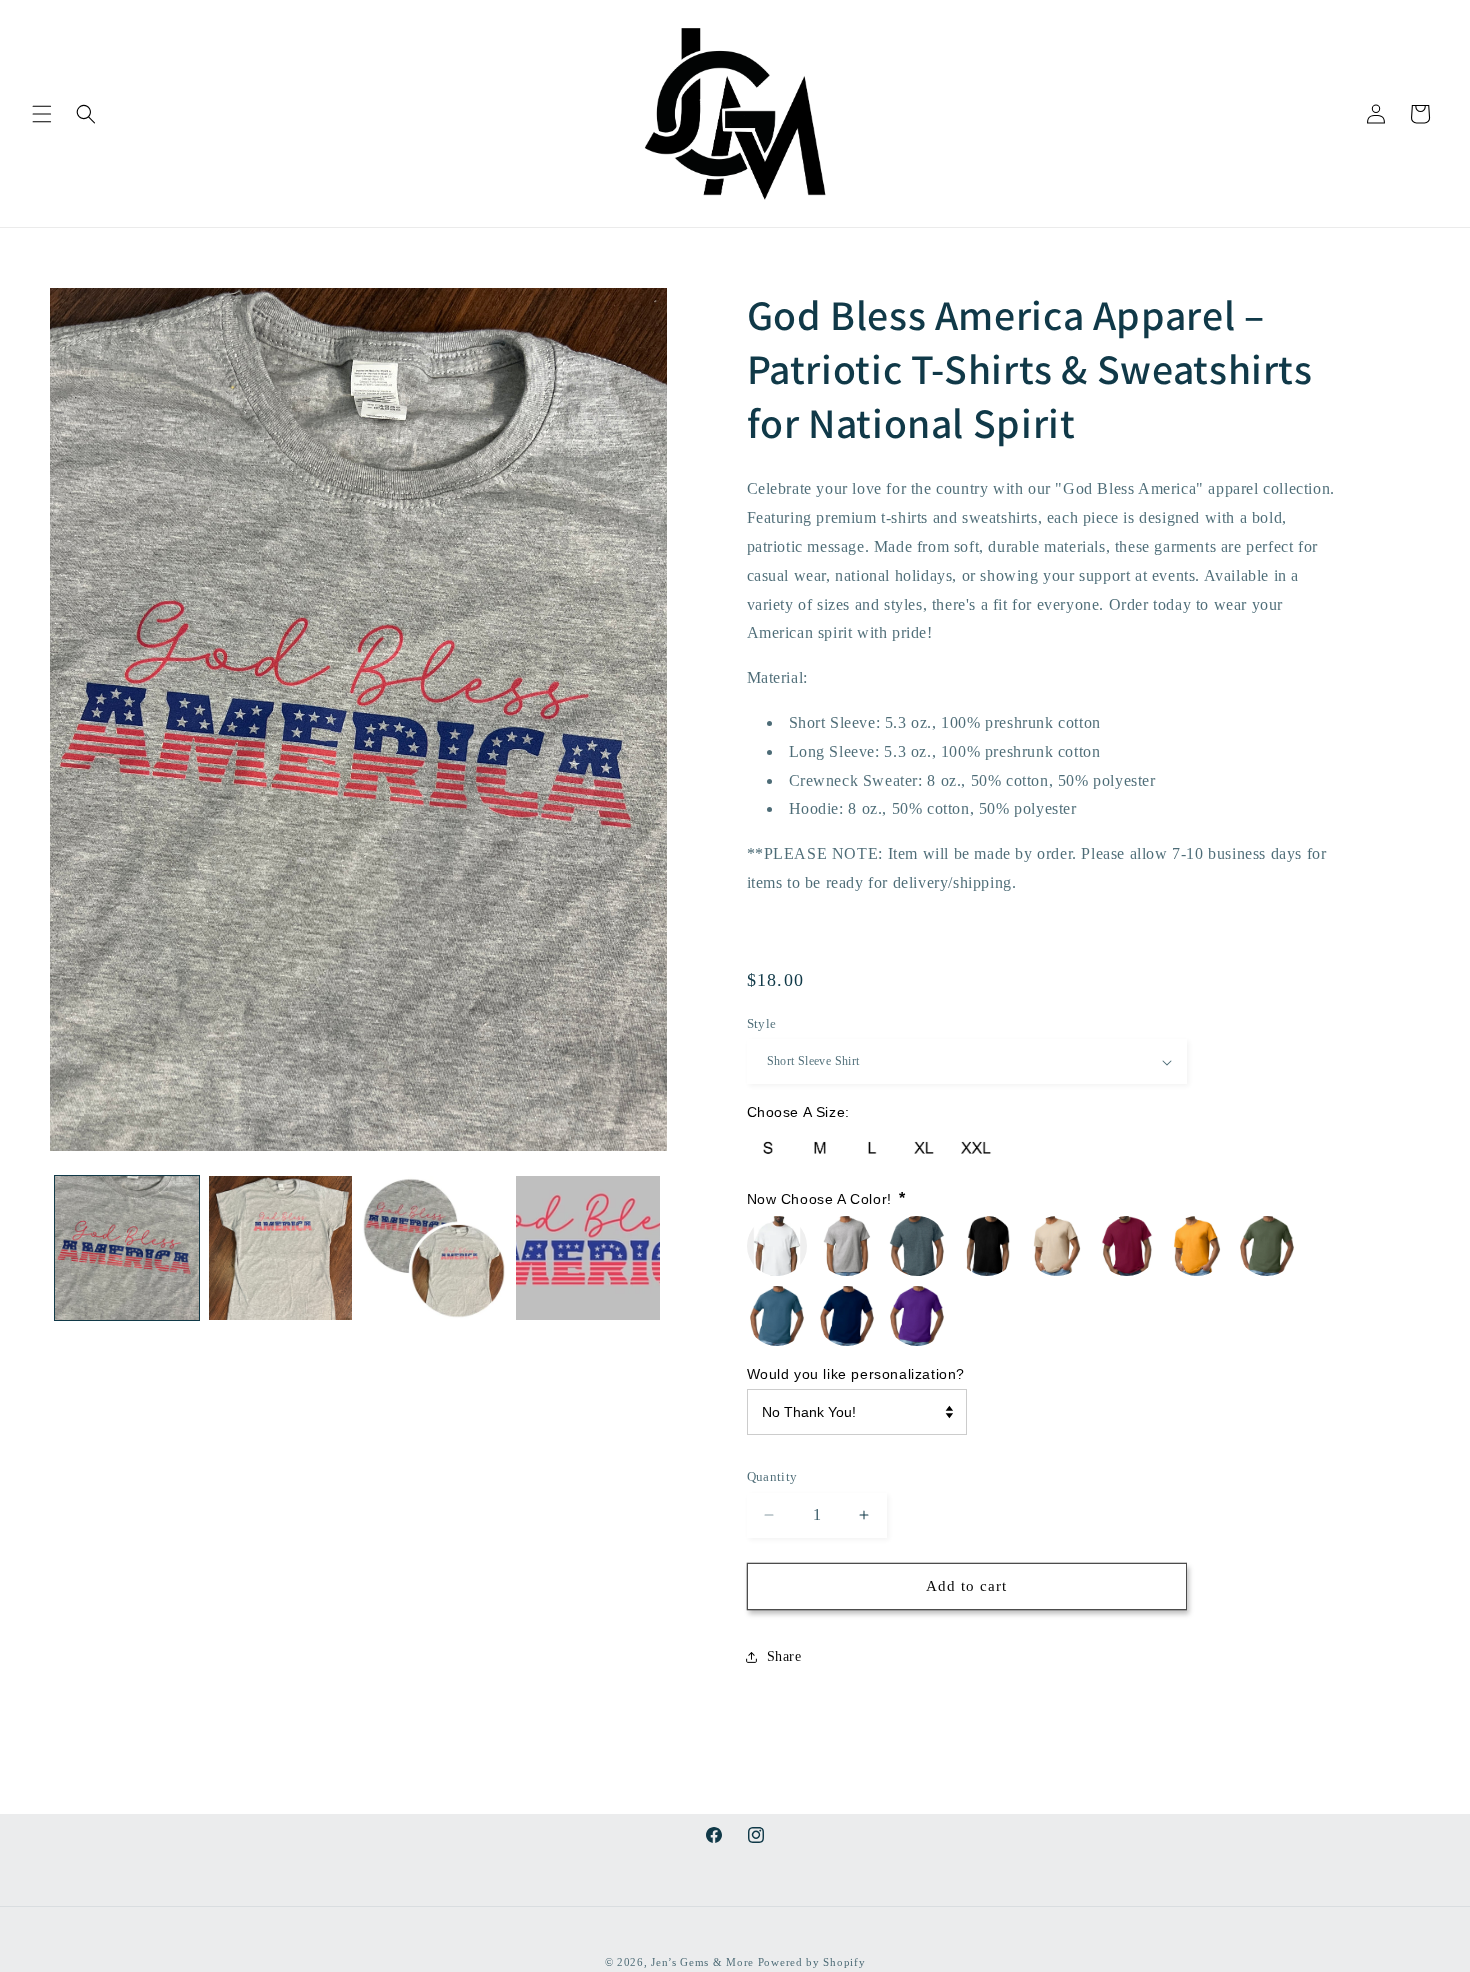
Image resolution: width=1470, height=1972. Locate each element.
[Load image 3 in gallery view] (434, 1248)
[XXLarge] (976, 1148)
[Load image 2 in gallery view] (281, 1248)
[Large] (872, 1148)
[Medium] (820, 1148)
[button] (42, 114)
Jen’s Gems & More (702, 1962)
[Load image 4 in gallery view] (588, 1248)
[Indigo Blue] (777, 1316)
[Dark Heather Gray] (917, 1246)
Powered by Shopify (812, 1962)
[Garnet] (1127, 1246)
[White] (777, 1246)
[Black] (987, 1246)
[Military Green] (1267, 1246)
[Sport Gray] (847, 1246)
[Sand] (1057, 1246)
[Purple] (917, 1316)
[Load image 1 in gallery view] (127, 1248)
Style (762, 1023)
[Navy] (847, 1316)
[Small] (768, 1148)
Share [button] (784, 1656)
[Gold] (1197, 1246)
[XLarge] (924, 1148)
